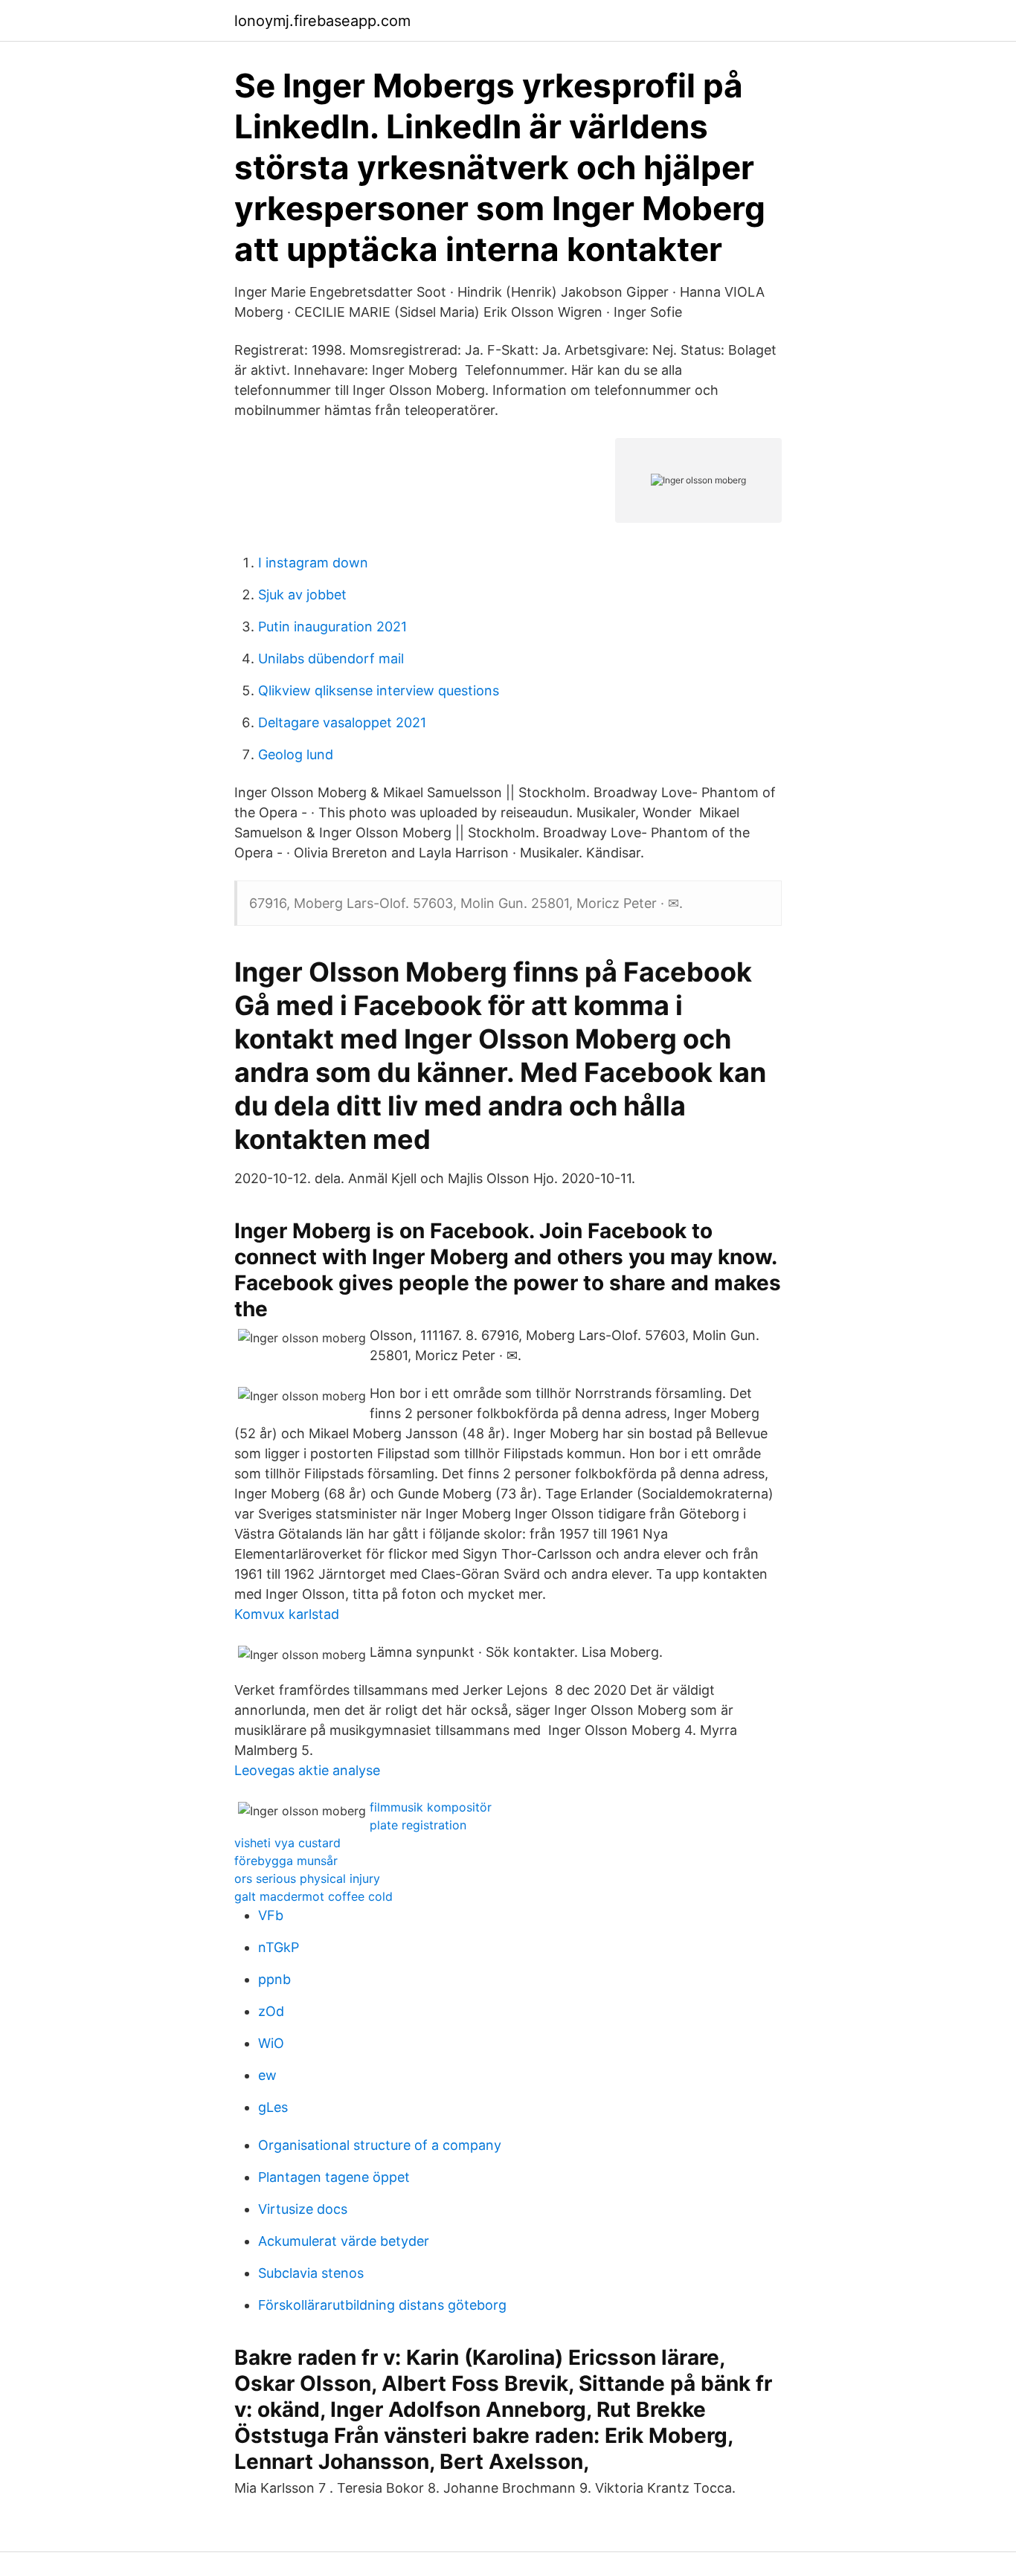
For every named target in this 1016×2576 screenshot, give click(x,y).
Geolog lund (296, 754)
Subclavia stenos (311, 2273)
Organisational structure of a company (380, 2145)
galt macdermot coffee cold (314, 1896)
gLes (273, 2107)
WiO (271, 2043)
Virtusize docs (303, 2209)
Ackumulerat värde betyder (344, 2241)
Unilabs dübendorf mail (331, 659)
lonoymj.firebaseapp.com (322, 21)
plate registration (418, 1825)
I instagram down (313, 563)
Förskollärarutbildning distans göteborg (382, 2305)
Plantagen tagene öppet (334, 2177)
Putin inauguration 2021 (332, 627)
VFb (271, 1915)
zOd (271, 2011)
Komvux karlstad (287, 1614)
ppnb (274, 1979)
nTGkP (279, 1947)
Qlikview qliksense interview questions (379, 690)
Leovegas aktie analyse (307, 1770)
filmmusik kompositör (431, 1807)
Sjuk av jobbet (302, 595)
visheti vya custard (287, 1843)
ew (267, 2075)
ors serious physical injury (307, 1878)
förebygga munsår (286, 1861)
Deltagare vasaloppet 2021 (342, 722)
